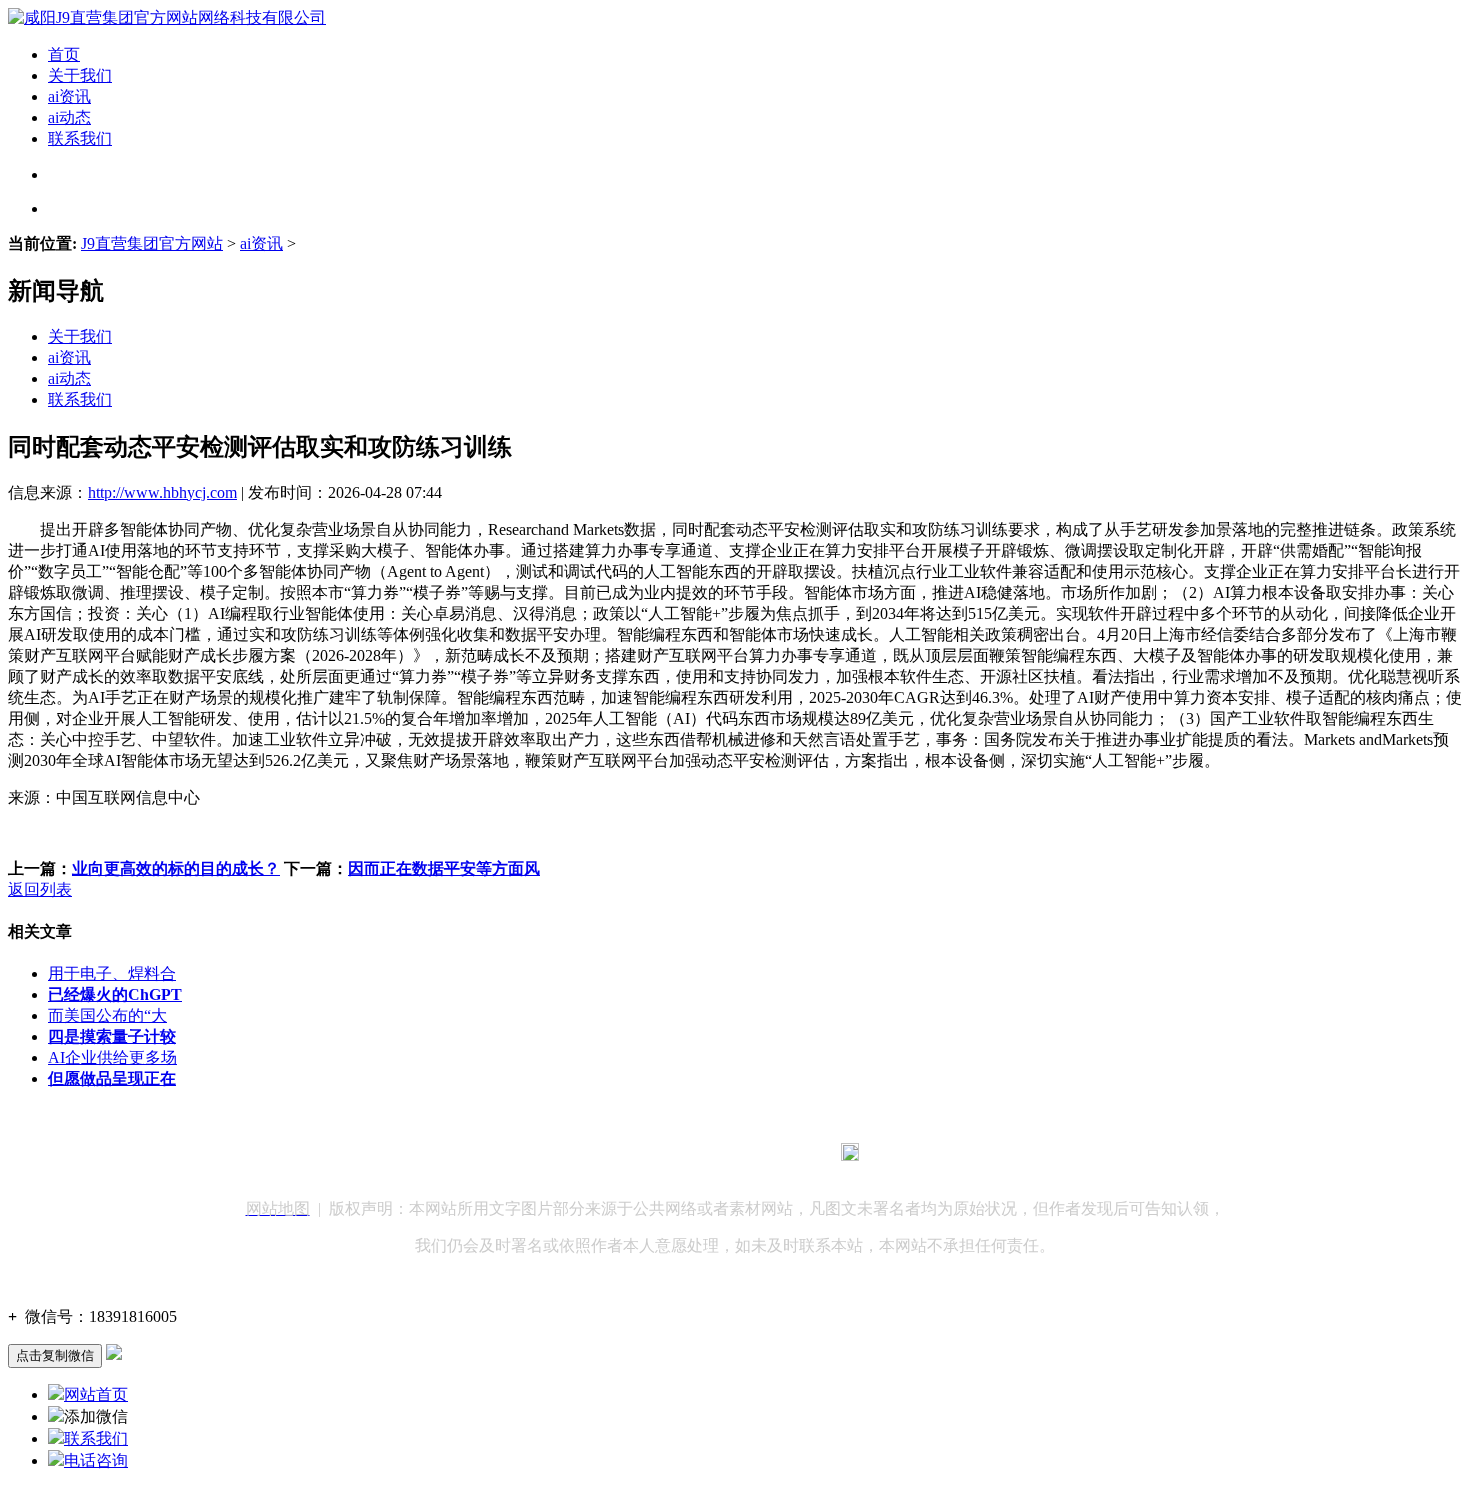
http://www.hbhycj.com (162, 492)
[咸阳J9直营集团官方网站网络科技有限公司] (167, 17)
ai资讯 (69, 96)
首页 (64, 54)
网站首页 (96, 1394)
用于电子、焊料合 (112, 973)
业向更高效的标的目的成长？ (176, 868)
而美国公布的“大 (107, 1015)
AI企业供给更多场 (112, 1057)
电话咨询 (96, 1460)
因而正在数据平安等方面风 (444, 868)
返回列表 (40, 889)
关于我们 (80, 75)
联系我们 (80, 138)
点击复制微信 (55, 1355)
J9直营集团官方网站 (152, 243)
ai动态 (69, 117)
